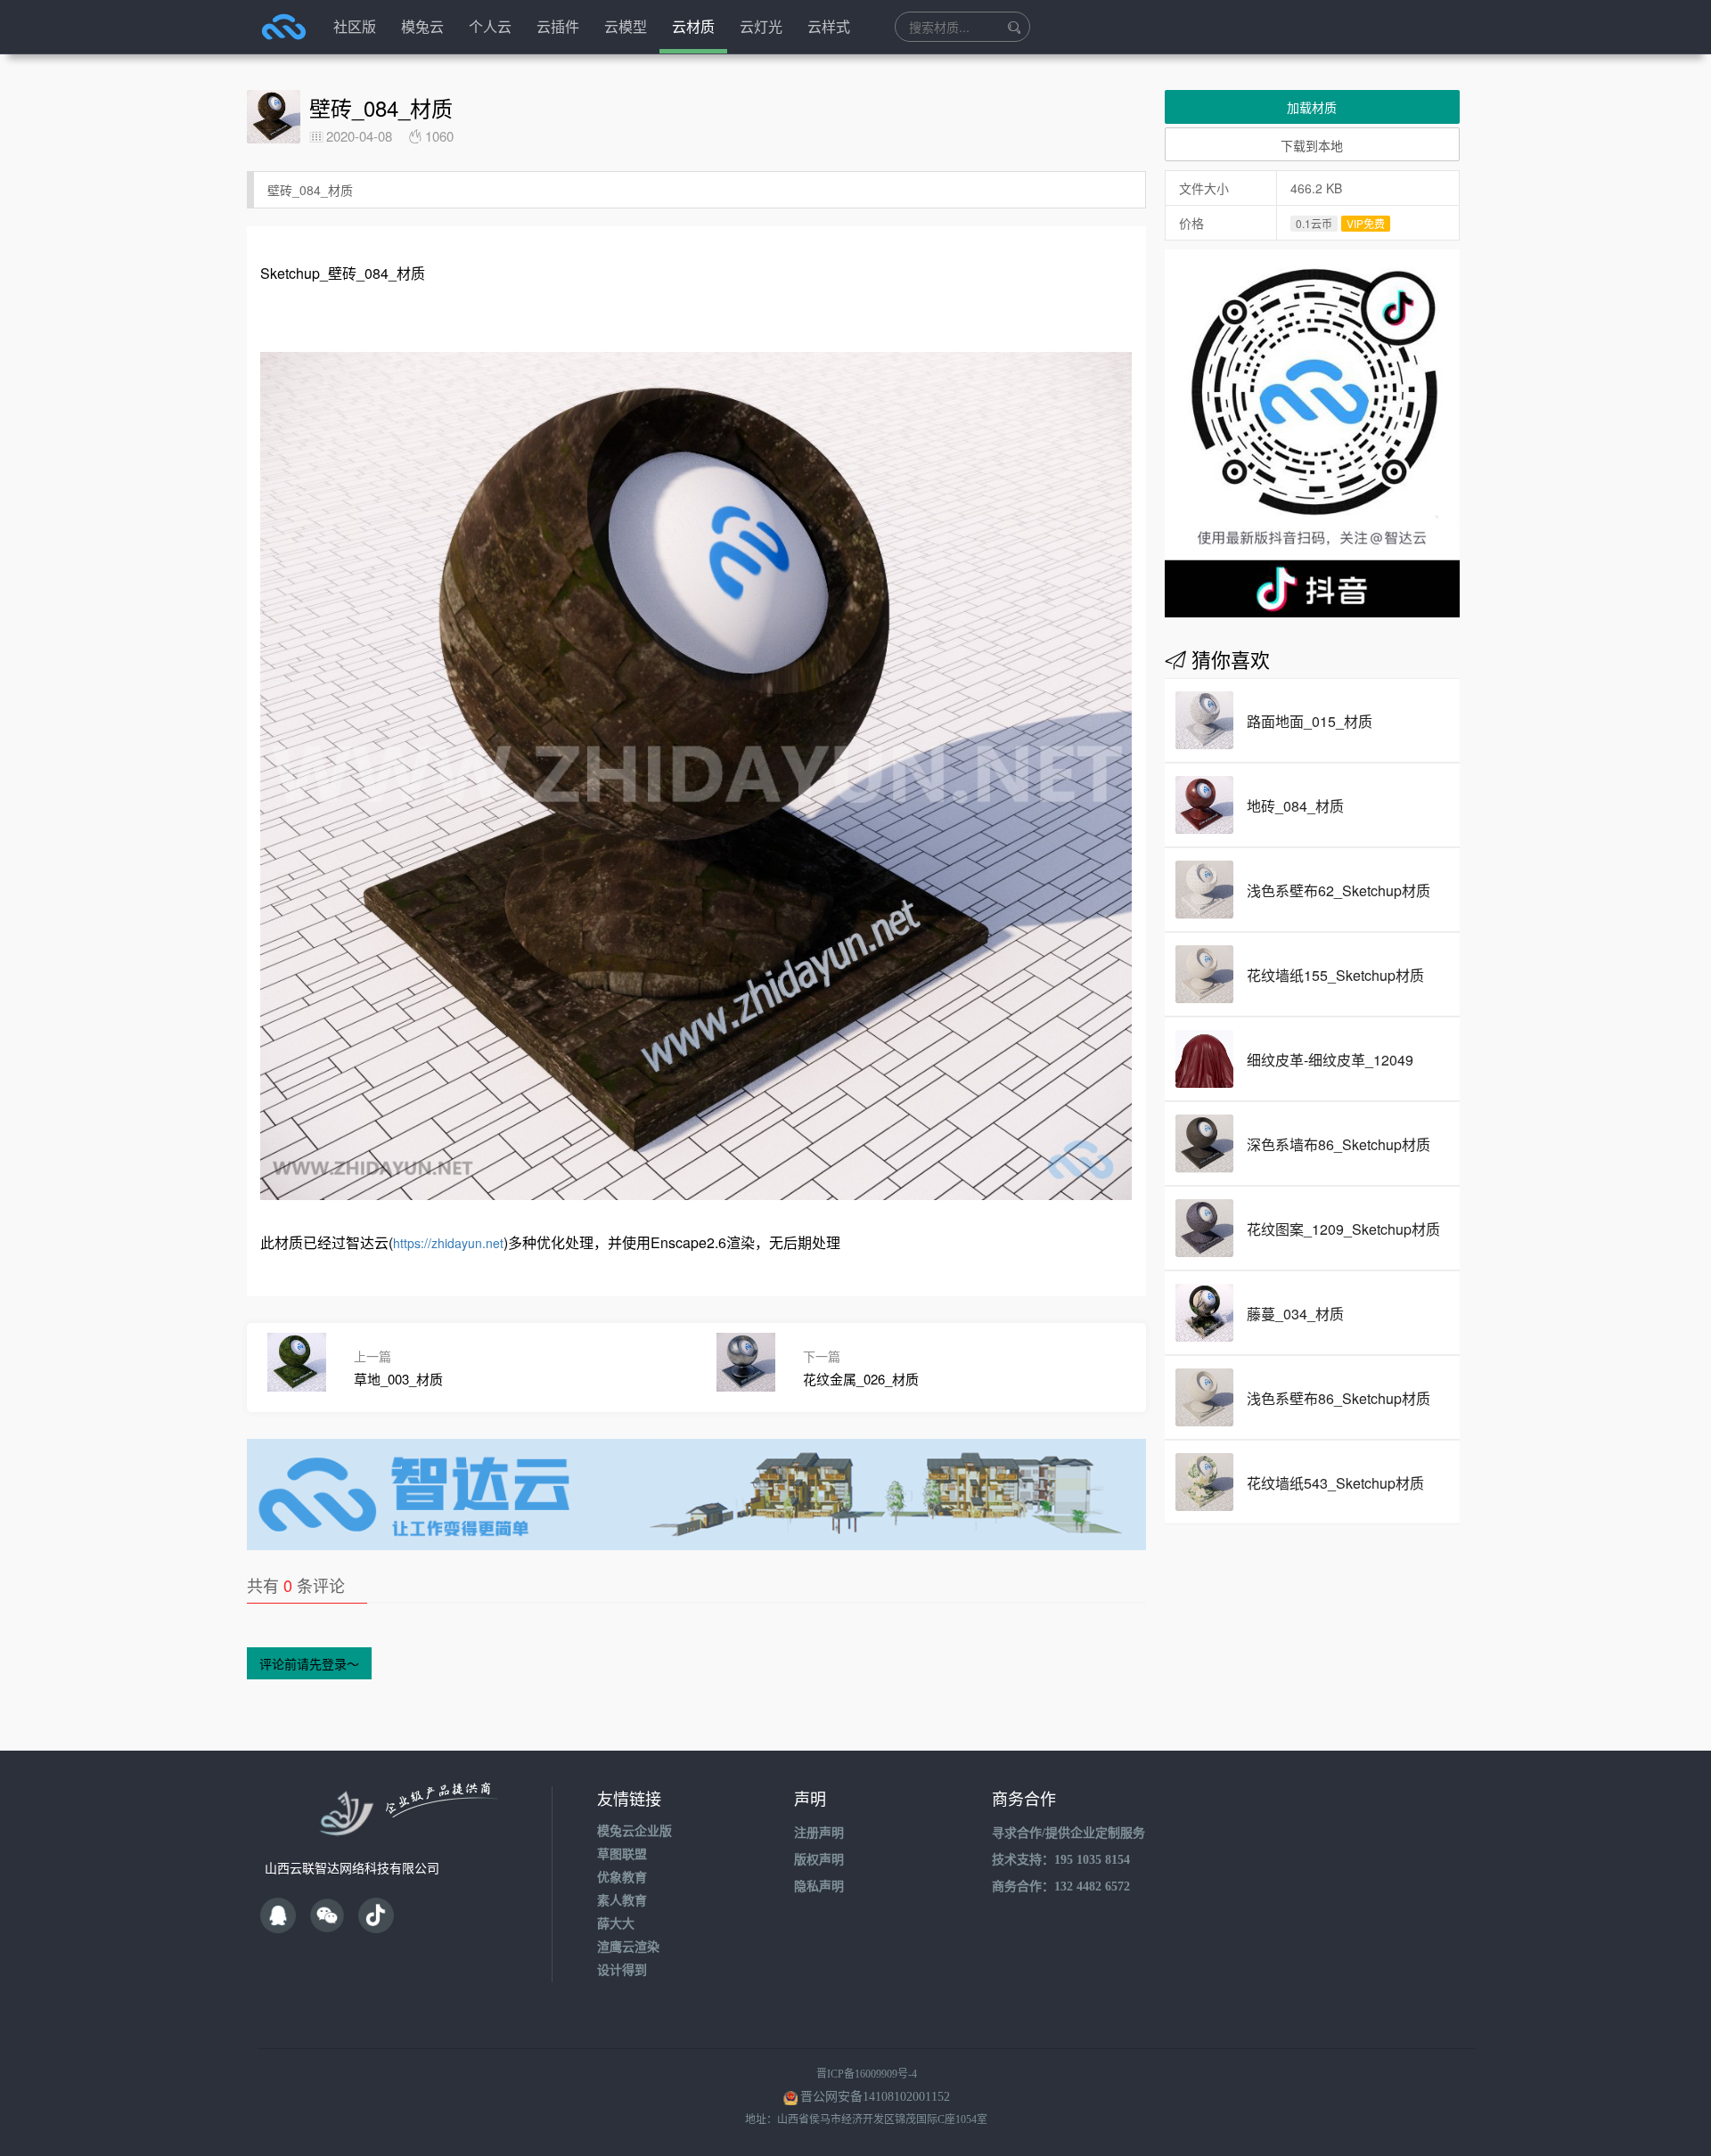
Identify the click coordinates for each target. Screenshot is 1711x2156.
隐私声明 (819, 1886)
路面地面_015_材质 (1310, 721)
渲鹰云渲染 (628, 1947)
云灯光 (761, 26)
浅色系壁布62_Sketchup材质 (1339, 890)
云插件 (558, 26)
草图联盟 (622, 1854)
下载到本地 (1312, 145)
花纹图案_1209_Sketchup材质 (1343, 1229)
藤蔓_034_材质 (1295, 1314)
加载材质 (1312, 107)
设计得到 (622, 1970)
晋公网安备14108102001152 (875, 2097)
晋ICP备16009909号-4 (867, 2074)
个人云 (490, 26)
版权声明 (819, 1860)
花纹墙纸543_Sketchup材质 (1335, 1483)
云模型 (626, 26)
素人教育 (622, 1901)
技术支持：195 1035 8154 (1061, 1860)
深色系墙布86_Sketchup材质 (1339, 1144)
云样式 (829, 26)
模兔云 (422, 26)
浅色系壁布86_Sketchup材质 (1339, 1398)
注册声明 (819, 1833)
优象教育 (622, 1878)
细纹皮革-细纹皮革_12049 (1330, 1060)
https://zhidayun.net (448, 1243)
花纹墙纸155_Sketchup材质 (1335, 975)
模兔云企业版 (634, 1831)
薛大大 (616, 1924)
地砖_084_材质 (1295, 806)
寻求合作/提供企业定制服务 (1068, 1833)
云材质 (693, 26)
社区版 (355, 26)
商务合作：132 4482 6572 (1061, 1886)
